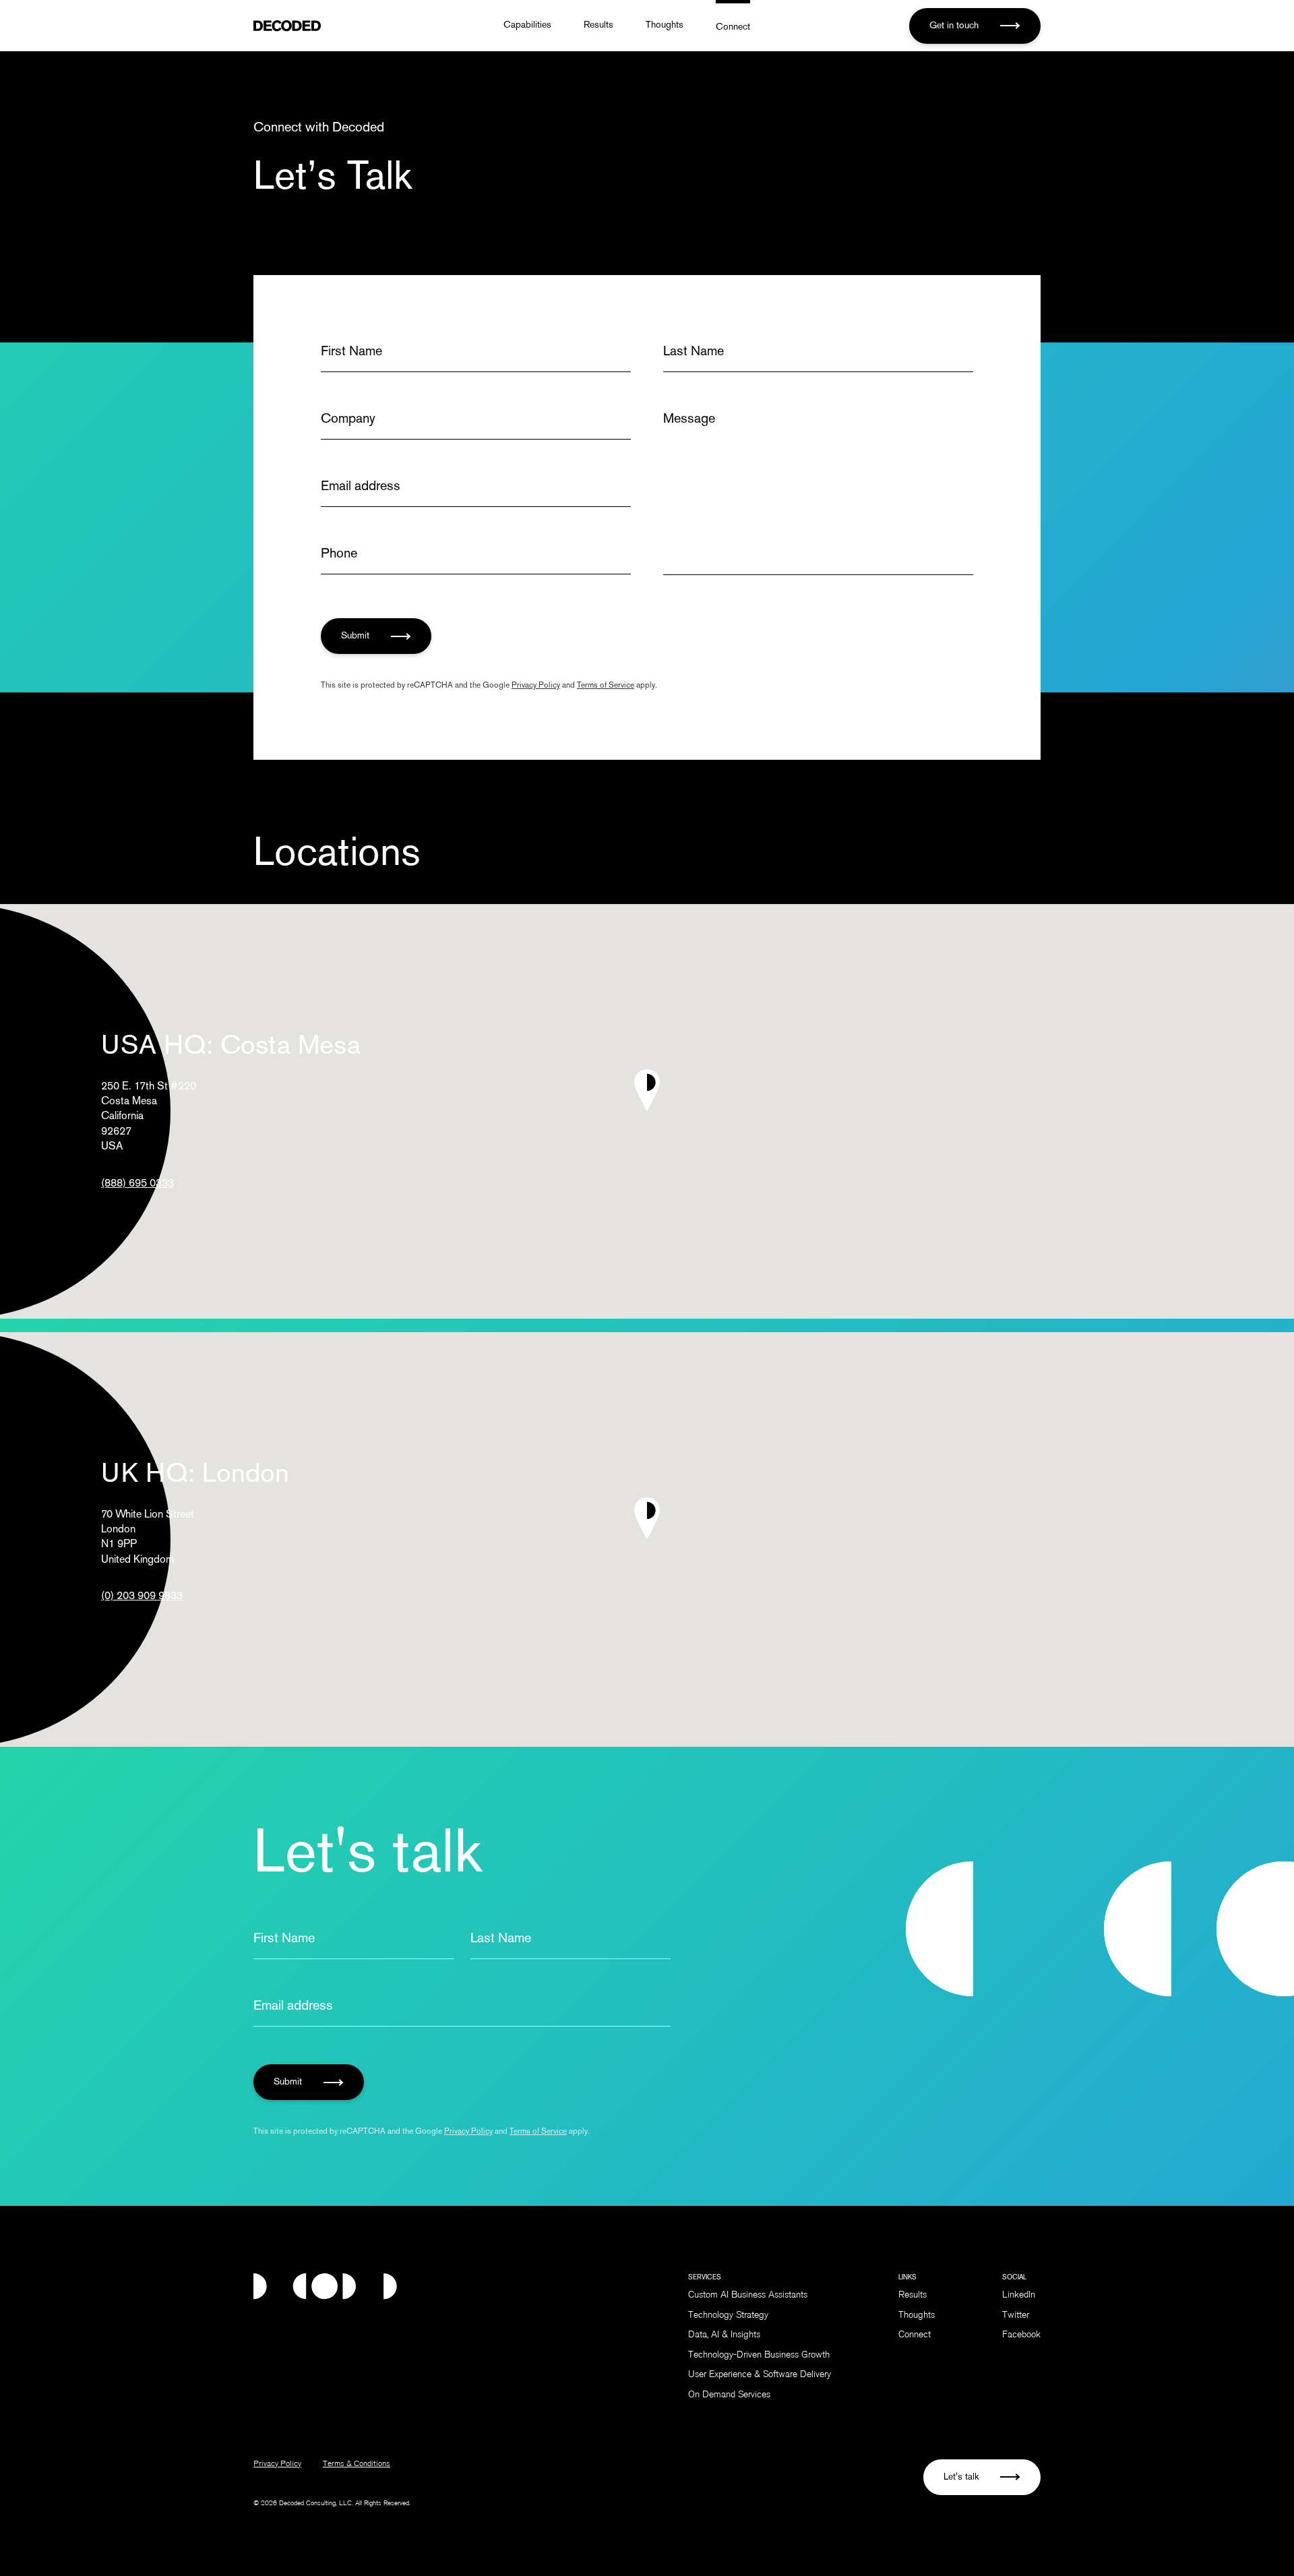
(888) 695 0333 (137, 1184)
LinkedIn (1019, 2296)
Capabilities (527, 25)
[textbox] (818, 492)
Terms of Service (606, 686)
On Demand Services (729, 2395)
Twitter (1016, 2316)
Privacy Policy (536, 686)
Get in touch (955, 26)
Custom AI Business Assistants (748, 2296)
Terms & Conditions (357, 2464)
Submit (357, 636)
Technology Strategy (728, 2316)
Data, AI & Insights (724, 2335)
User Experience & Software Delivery (760, 2375)
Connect (733, 27)
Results (598, 25)
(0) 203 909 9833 (142, 1597)
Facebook (1021, 2335)
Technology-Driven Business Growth (759, 2356)
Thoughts (665, 25)
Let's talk (962, 2477)
